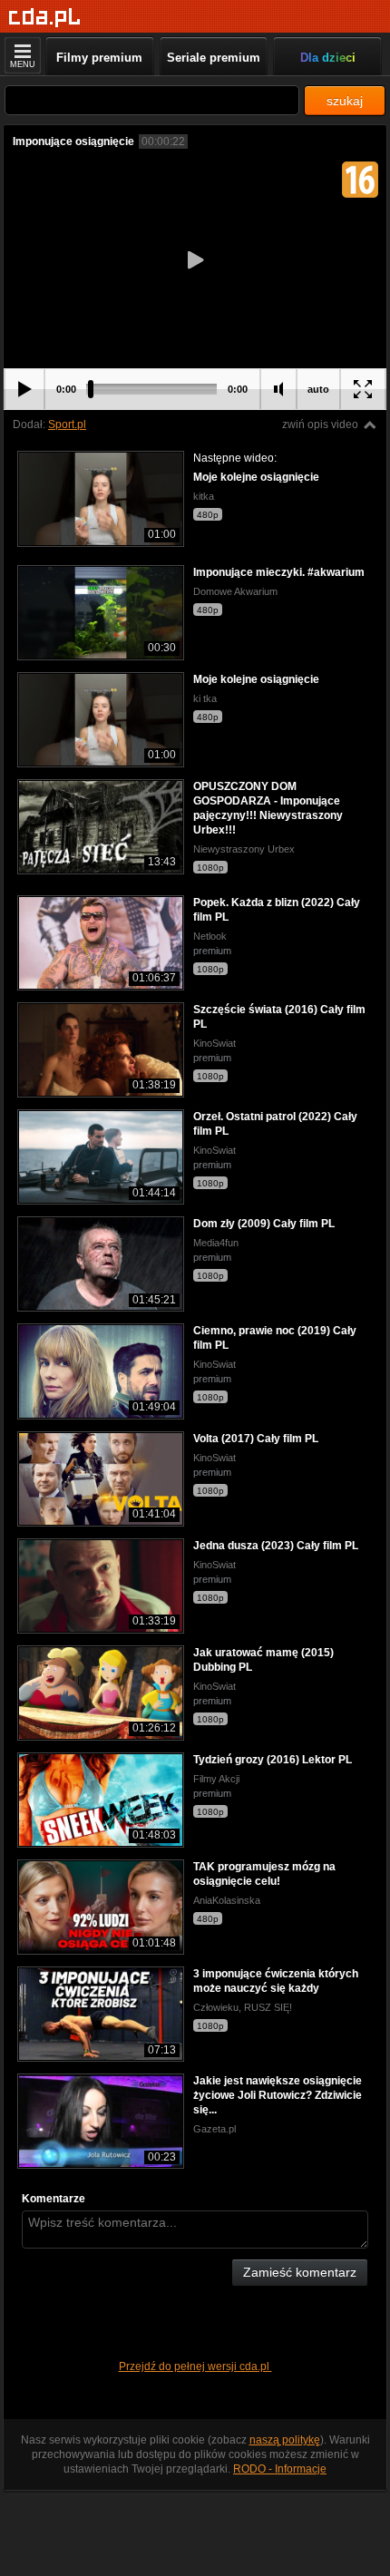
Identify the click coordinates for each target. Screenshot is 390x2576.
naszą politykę (285, 2440)
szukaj (345, 101)
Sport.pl (67, 424)
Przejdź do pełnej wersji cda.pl (195, 2366)
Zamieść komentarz (300, 2272)
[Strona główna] (45, 18)
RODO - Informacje (280, 2469)
